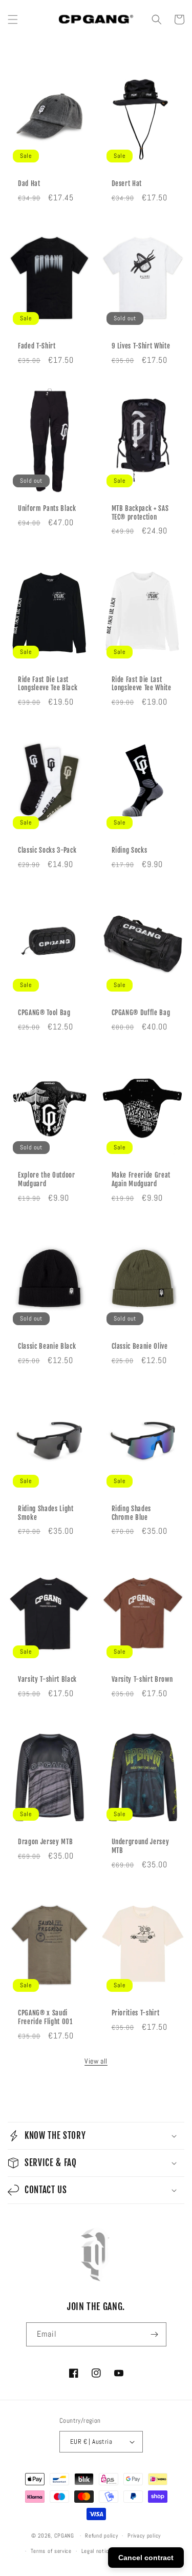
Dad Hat (29, 183)
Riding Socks (130, 850)
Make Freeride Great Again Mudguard (141, 1179)
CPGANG (64, 2536)
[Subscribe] (155, 2334)
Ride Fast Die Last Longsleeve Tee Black (48, 684)
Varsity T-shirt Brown (142, 1679)
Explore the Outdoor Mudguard (47, 1179)
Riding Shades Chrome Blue (132, 1513)
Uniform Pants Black (47, 508)
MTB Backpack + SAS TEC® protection (140, 513)
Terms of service (51, 2551)
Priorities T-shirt (136, 2013)
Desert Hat (127, 183)
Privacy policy (144, 2536)
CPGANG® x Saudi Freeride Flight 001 (45, 2017)
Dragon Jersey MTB (45, 1842)
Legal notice (97, 2551)
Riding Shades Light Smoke (46, 1513)
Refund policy (101, 2536)
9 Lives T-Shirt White (141, 346)
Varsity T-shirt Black (47, 1679)
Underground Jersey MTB (141, 1846)
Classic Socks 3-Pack (47, 850)
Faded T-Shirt (37, 346)
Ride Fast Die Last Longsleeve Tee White (142, 684)
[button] (13, 19)
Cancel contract (146, 2558)
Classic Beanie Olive (140, 1346)
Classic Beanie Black (47, 1346)
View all (96, 2061)
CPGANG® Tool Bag (44, 1013)
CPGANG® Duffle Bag (141, 1013)
